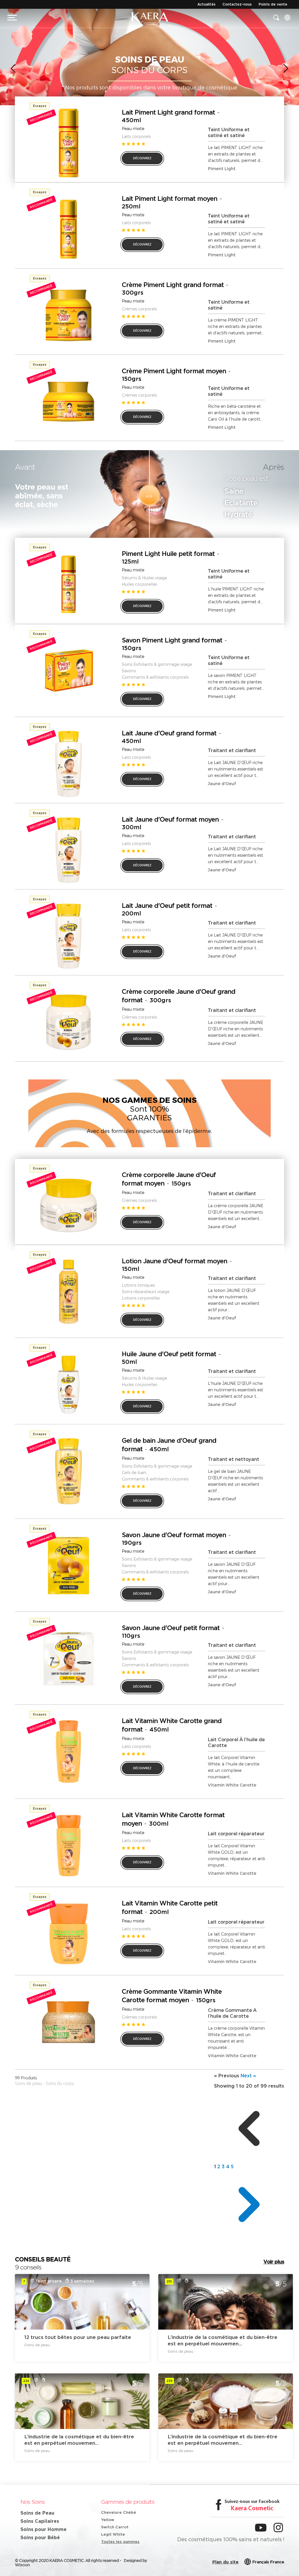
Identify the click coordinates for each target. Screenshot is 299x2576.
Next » (248, 2076)
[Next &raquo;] (249, 2238)
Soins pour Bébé (40, 2537)
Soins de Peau (37, 2513)
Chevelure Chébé (119, 2512)
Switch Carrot (115, 2527)
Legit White (113, 2534)
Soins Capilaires (40, 2521)
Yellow (108, 2520)
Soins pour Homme (44, 2529)
